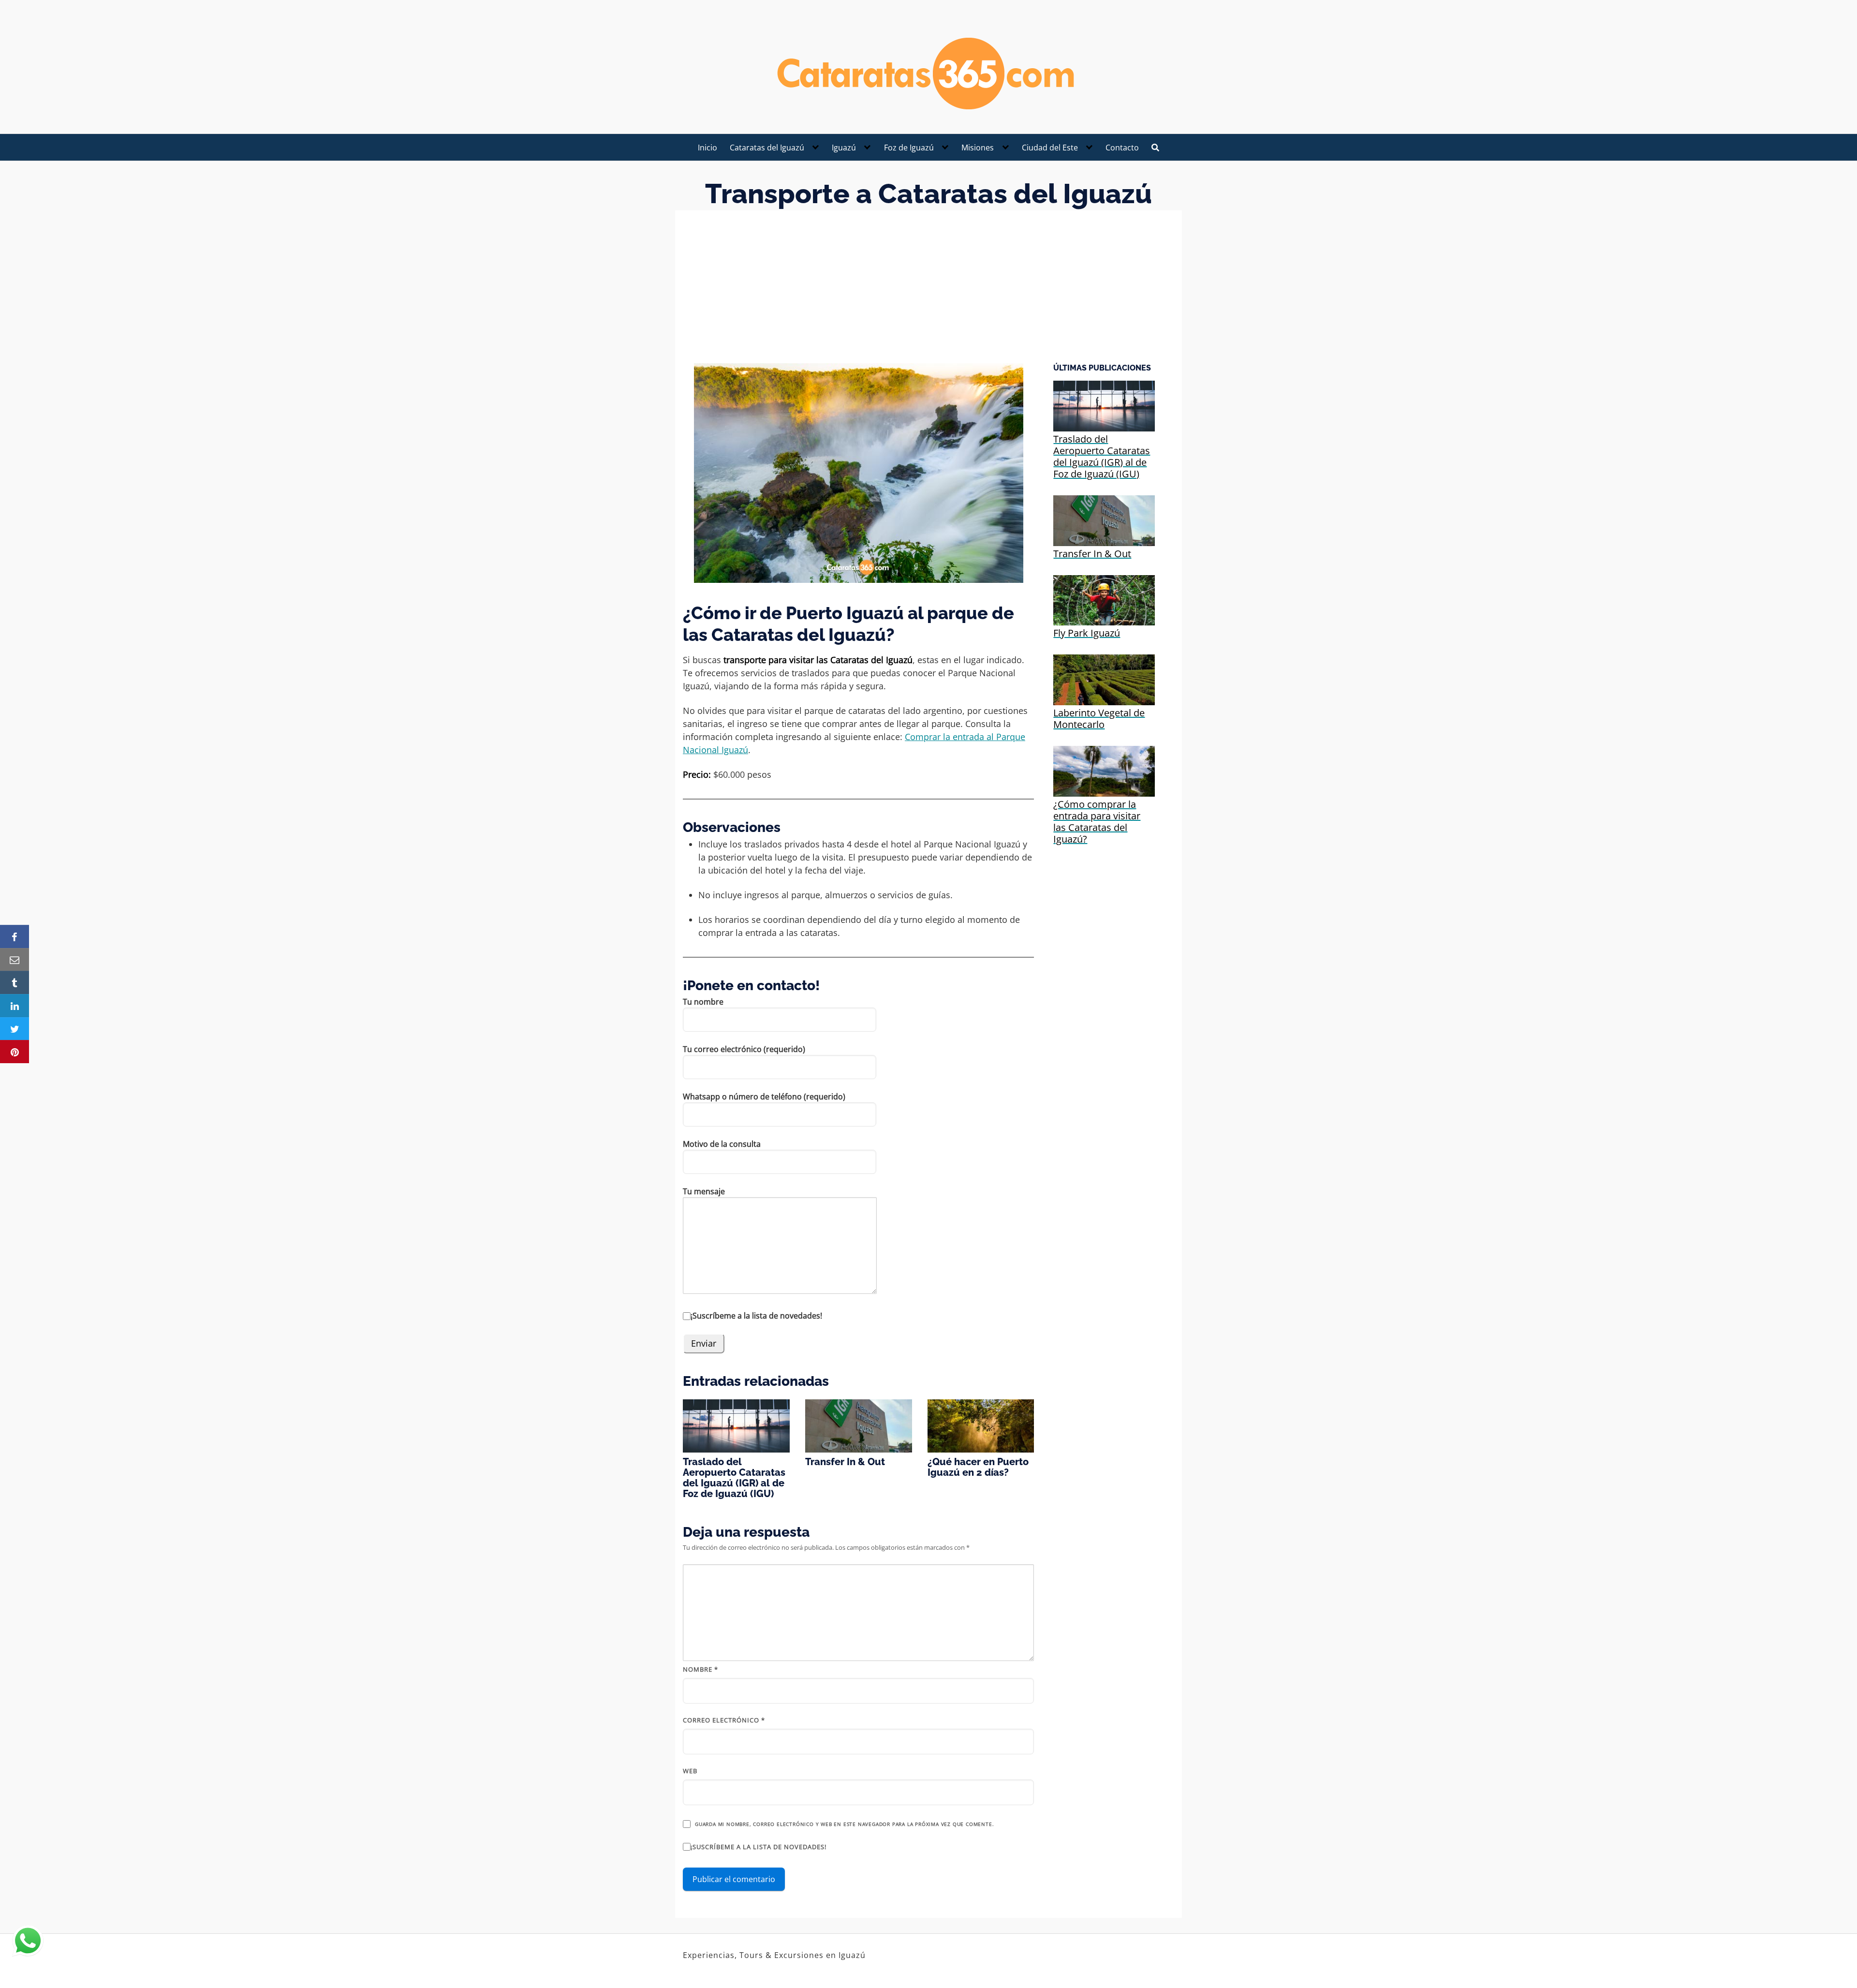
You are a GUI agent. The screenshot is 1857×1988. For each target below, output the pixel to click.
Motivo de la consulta (722, 1144)
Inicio (707, 148)
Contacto (1122, 148)
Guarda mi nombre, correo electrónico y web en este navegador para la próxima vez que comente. (844, 1824)
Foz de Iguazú (909, 148)
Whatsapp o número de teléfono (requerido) (764, 1097)
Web (690, 1771)
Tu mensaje (704, 1191)
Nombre (700, 1669)
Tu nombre (703, 1002)
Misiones (978, 148)
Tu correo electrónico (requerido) (744, 1049)
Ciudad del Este (1050, 148)
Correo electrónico (724, 1720)
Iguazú (844, 148)
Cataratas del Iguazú (767, 148)
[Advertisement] (928, 291)
